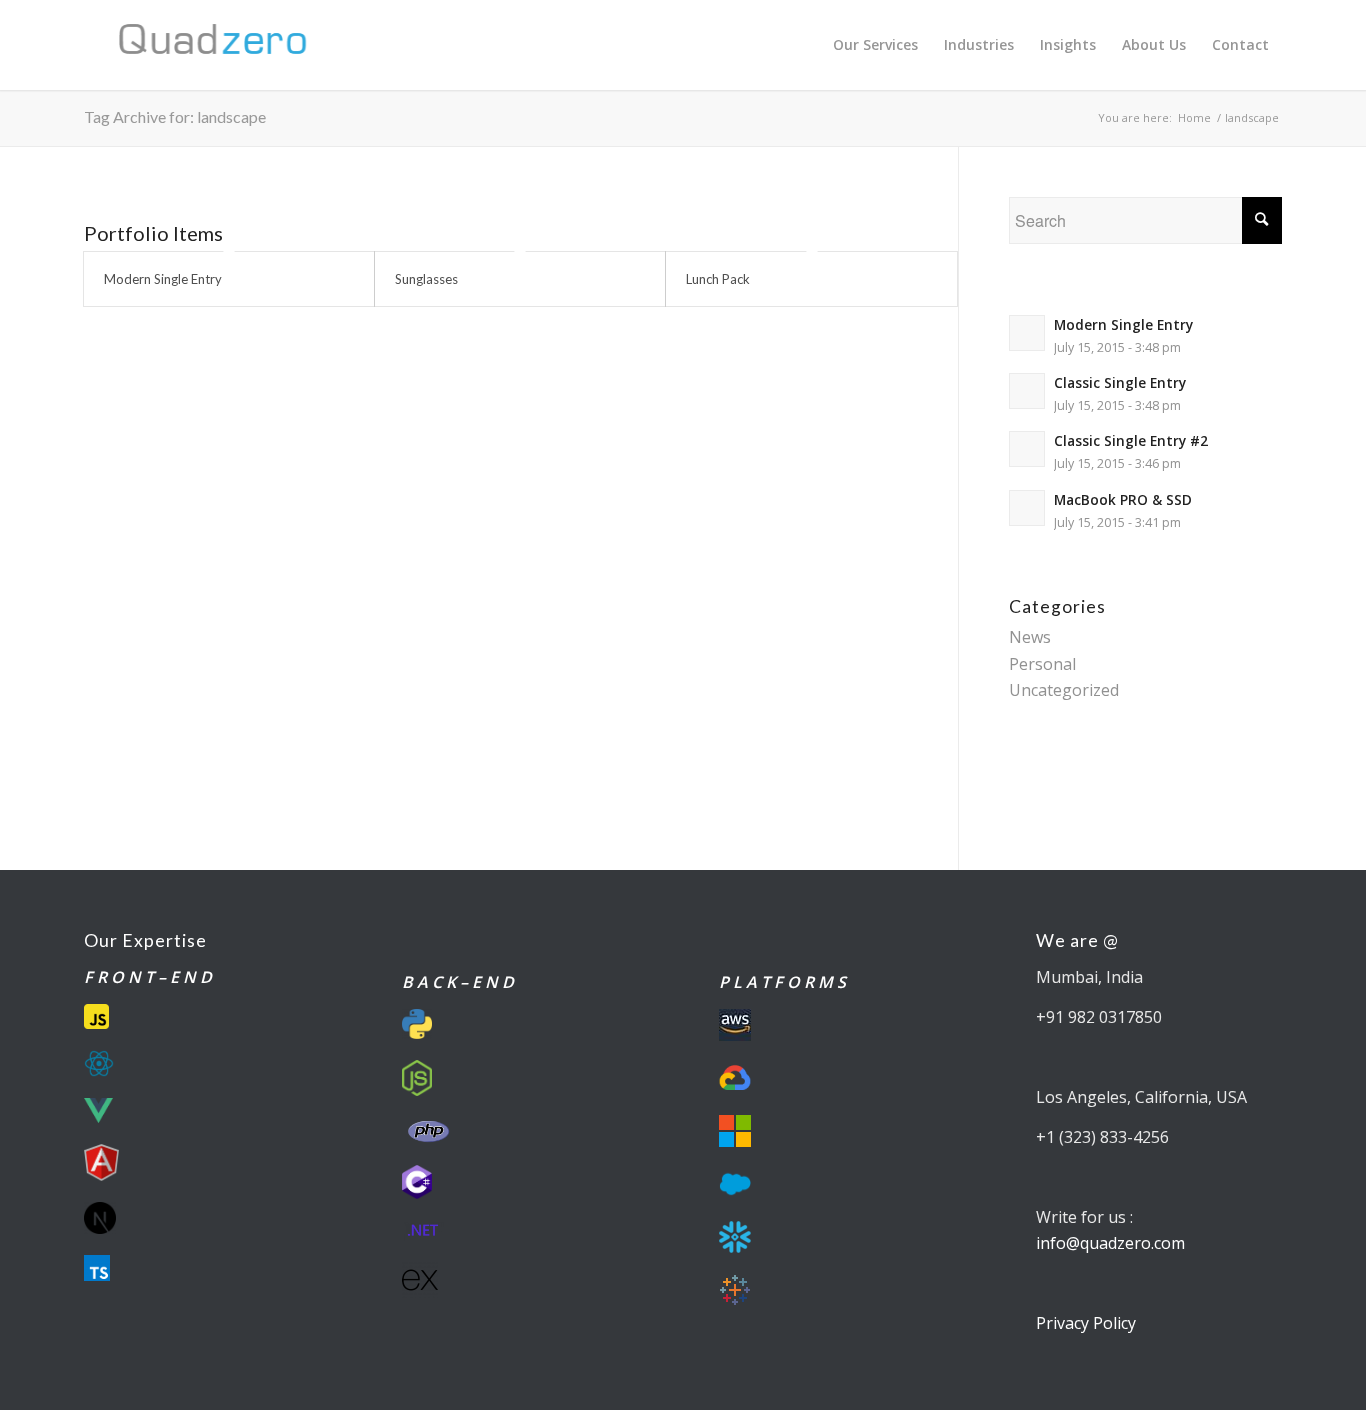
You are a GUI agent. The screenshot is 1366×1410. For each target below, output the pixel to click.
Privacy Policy (1086, 1323)
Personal (1042, 664)
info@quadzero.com (1110, 1243)
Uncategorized (1064, 690)
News (1030, 637)
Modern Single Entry (163, 279)
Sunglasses (426, 279)
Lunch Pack (718, 279)
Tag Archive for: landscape (175, 116)
